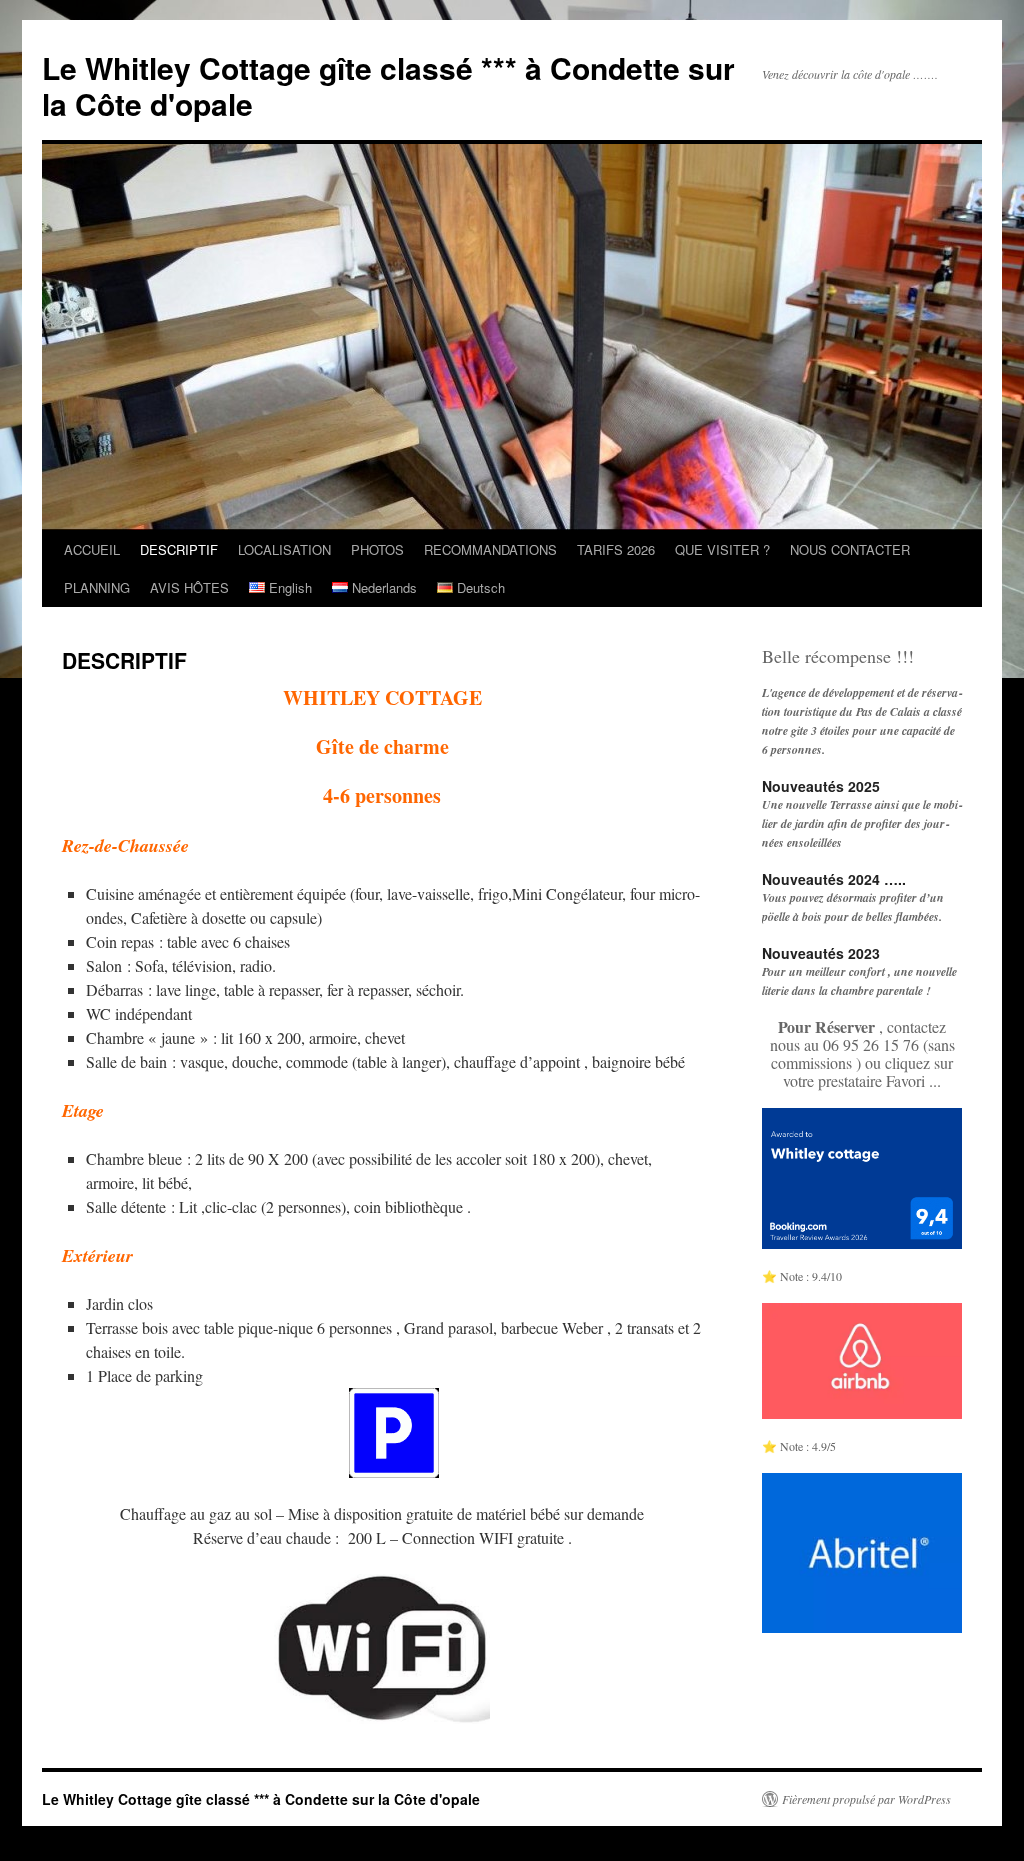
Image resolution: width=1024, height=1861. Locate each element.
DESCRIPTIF (179, 549)
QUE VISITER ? (722, 549)
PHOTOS (377, 549)
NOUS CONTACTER (850, 549)
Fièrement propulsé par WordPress (866, 1799)
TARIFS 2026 (616, 549)
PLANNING (97, 587)
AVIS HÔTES (189, 587)
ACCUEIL (92, 549)
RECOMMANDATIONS (490, 549)
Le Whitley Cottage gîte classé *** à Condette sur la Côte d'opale (388, 85)
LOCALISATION (284, 549)
